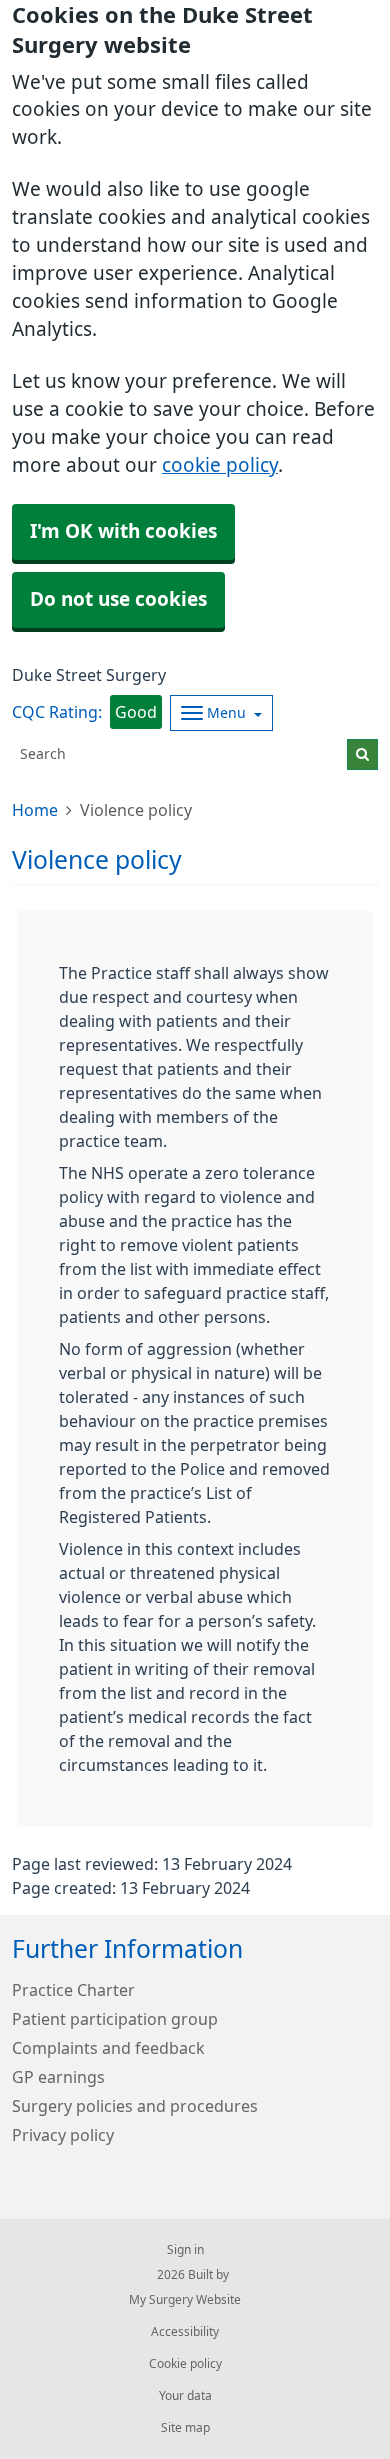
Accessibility (185, 2332)
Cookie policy (185, 2364)
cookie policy (220, 465)
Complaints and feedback (108, 2048)
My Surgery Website (185, 2300)
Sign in (185, 2250)
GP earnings (58, 2077)
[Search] (362, 754)
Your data (185, 2396)
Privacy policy (63, 2135)
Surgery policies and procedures (135, 2106)
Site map (185, 2428)
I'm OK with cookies (123, 531)
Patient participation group (115, 2019)
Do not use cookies (118, 599)
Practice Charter (73, 1990)
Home (35, 810)
